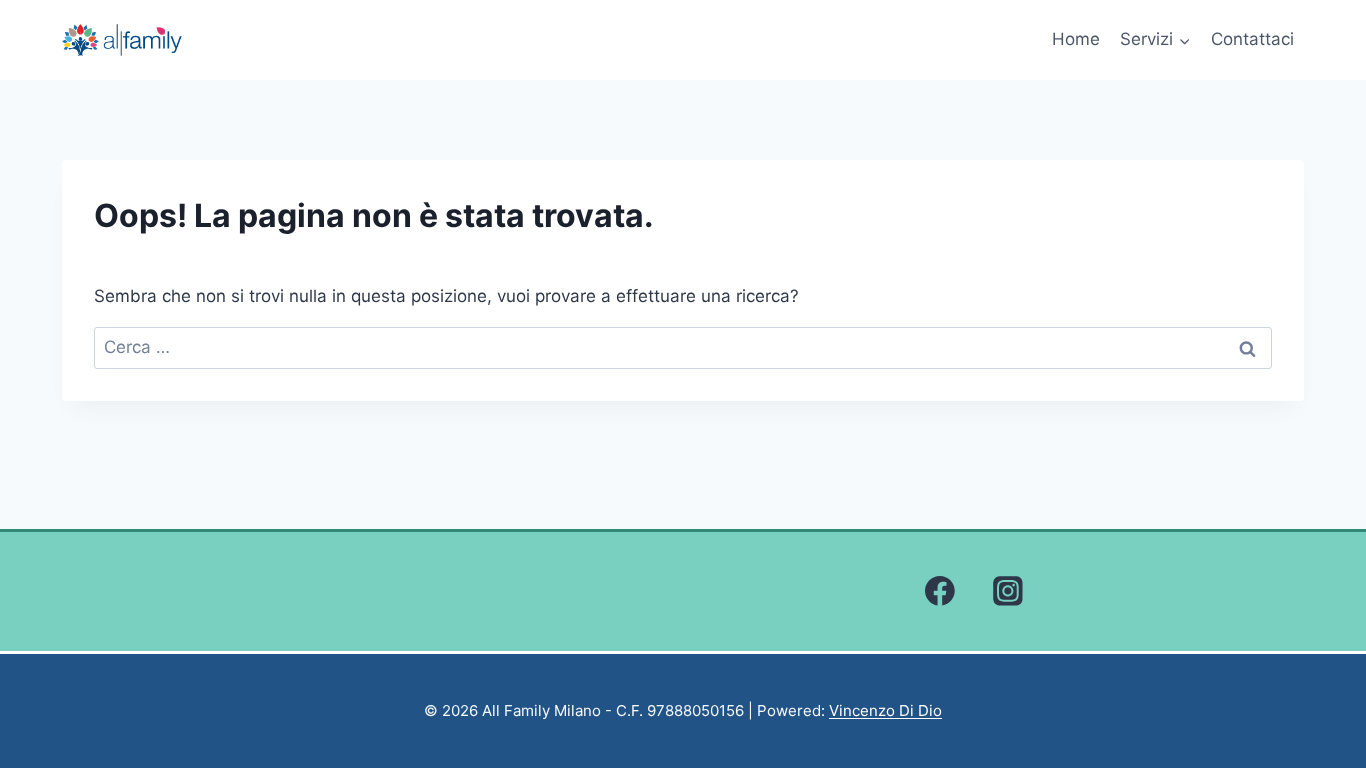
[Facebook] (940, 592)
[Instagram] (1008, 592)
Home (1076, 39)
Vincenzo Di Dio (885, 710)
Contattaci (1252, 39)
